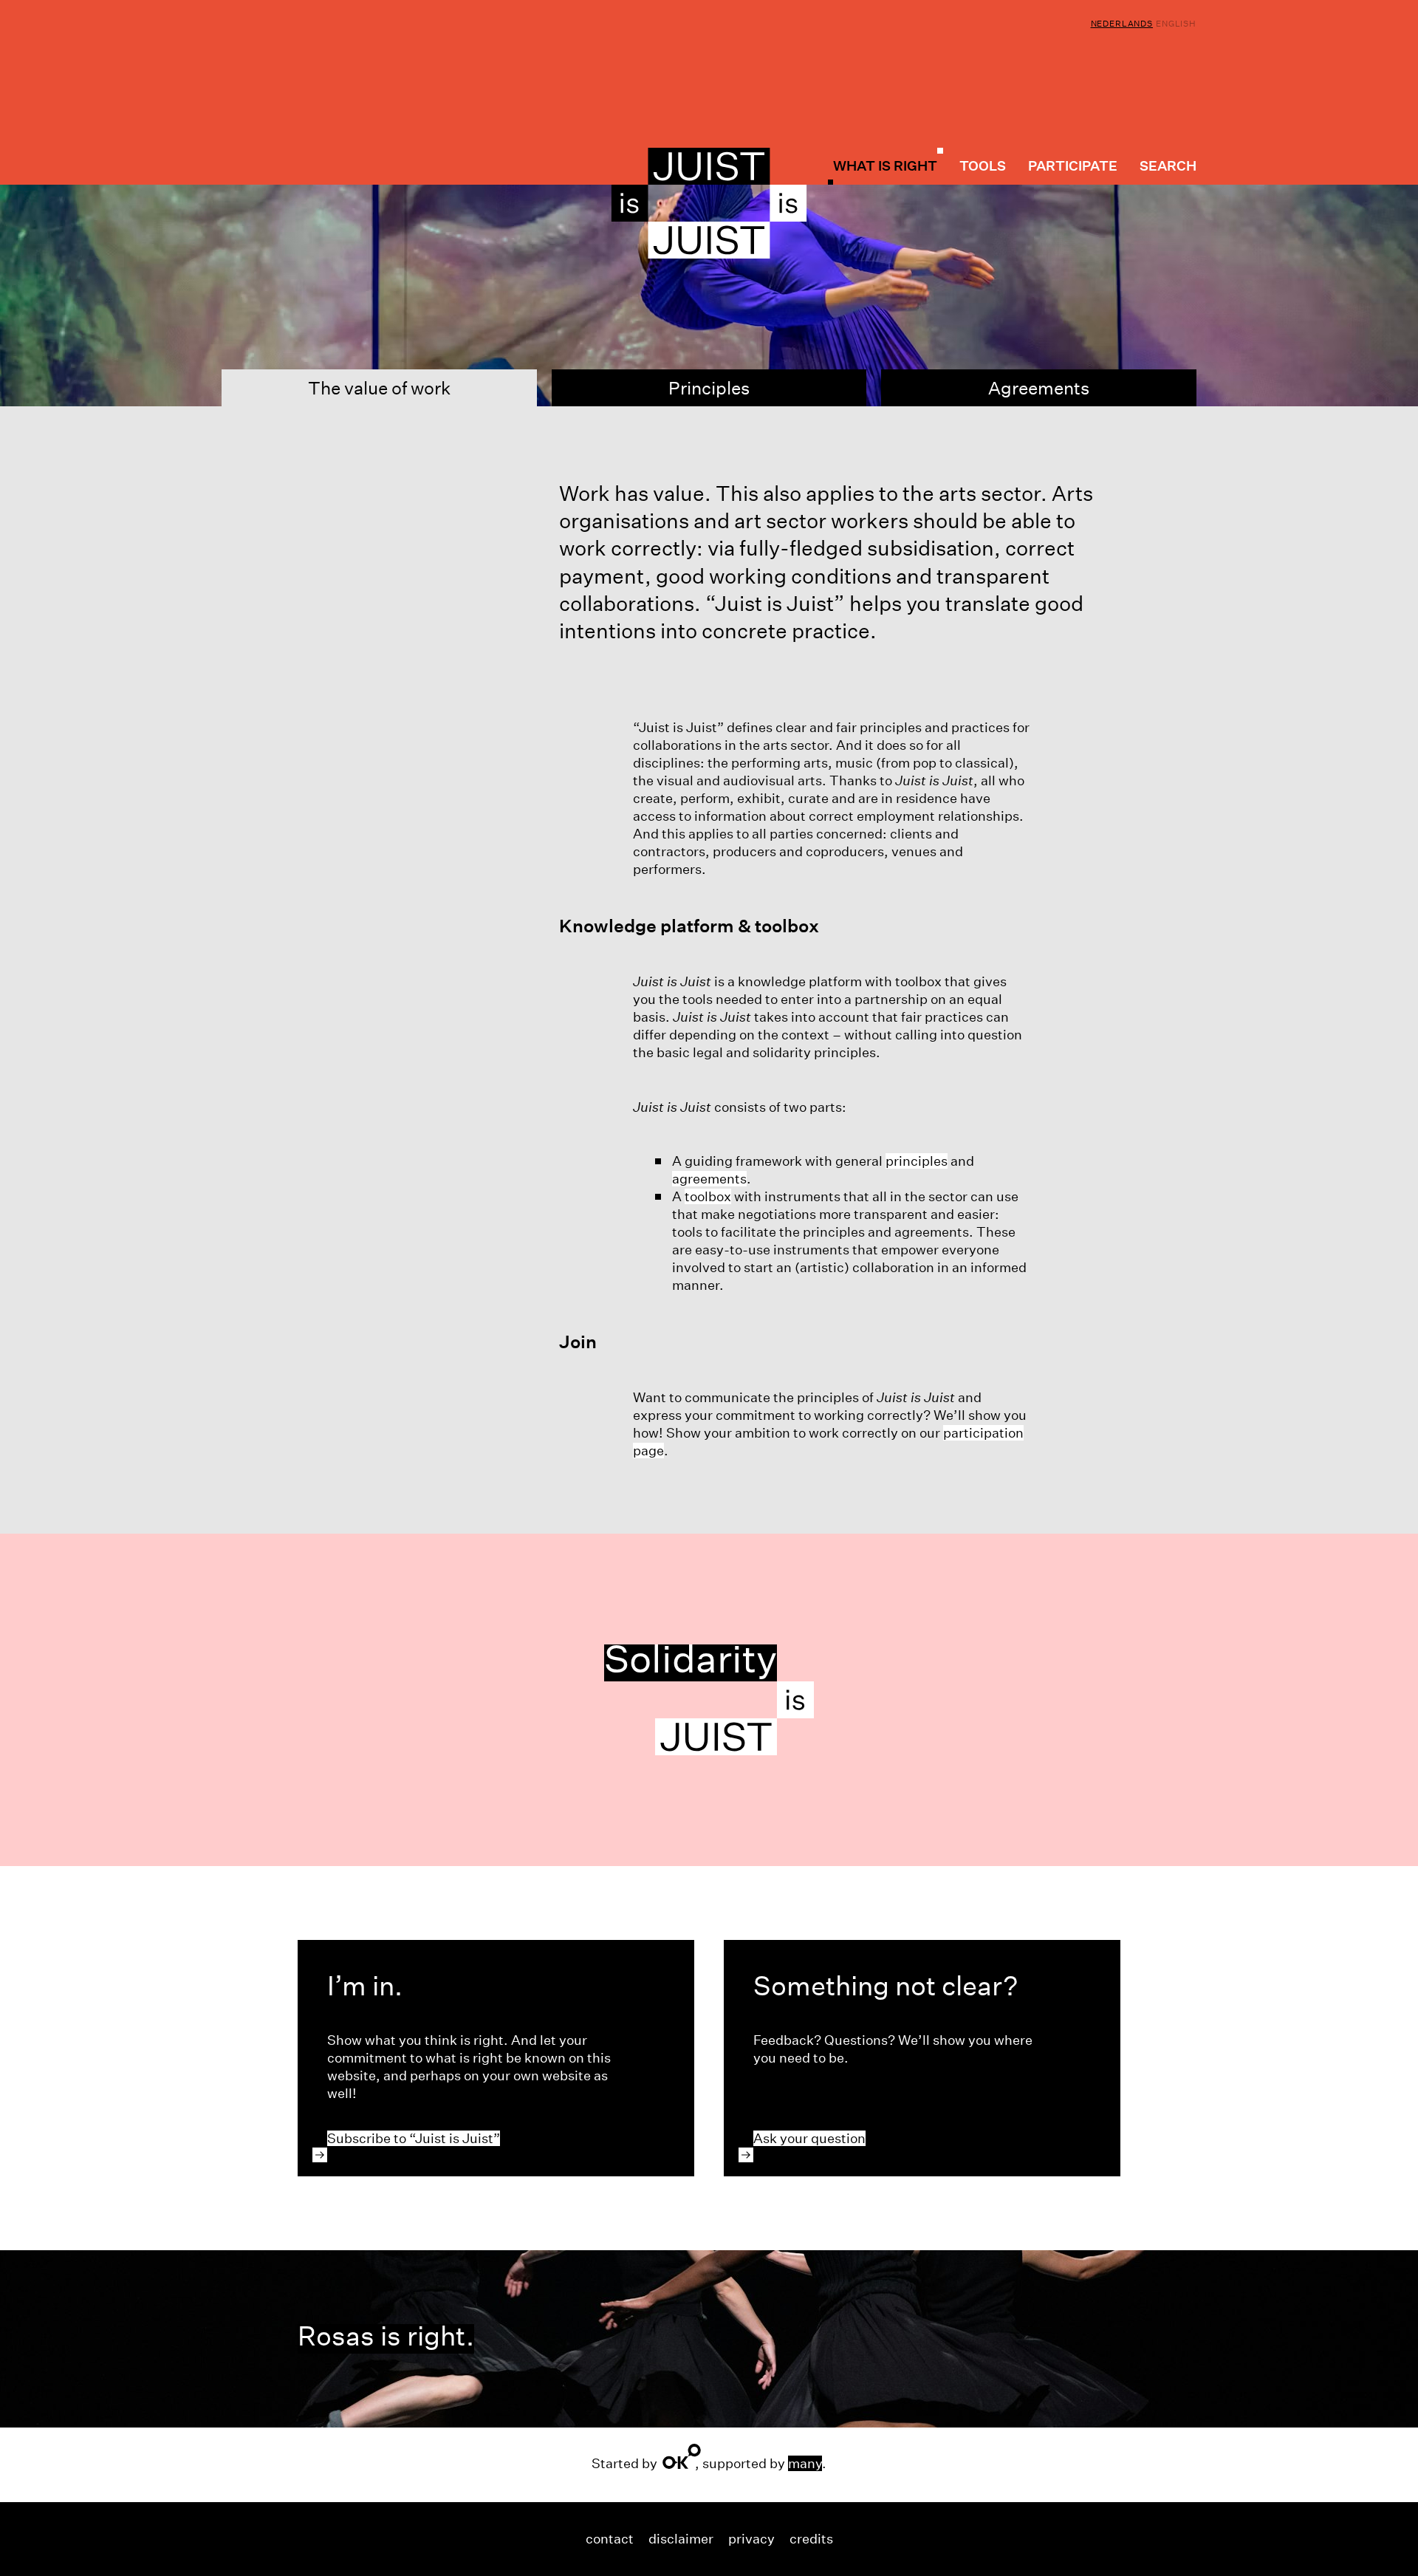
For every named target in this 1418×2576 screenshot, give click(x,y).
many (805, 2463)
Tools (983, 166)
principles (917, 1161)
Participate (1073, 166)
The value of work (400, 392)
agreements (709, 1179)
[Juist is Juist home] (709, 203)
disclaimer (681, 2539)
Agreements (1039, 388)
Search (1168, 166)
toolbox (708, 1196)
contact (610, 2539)
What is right (885, 165)
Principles (709, 388)
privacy (751, 2539)
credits (811, 2539)
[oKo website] (682, 2456)
